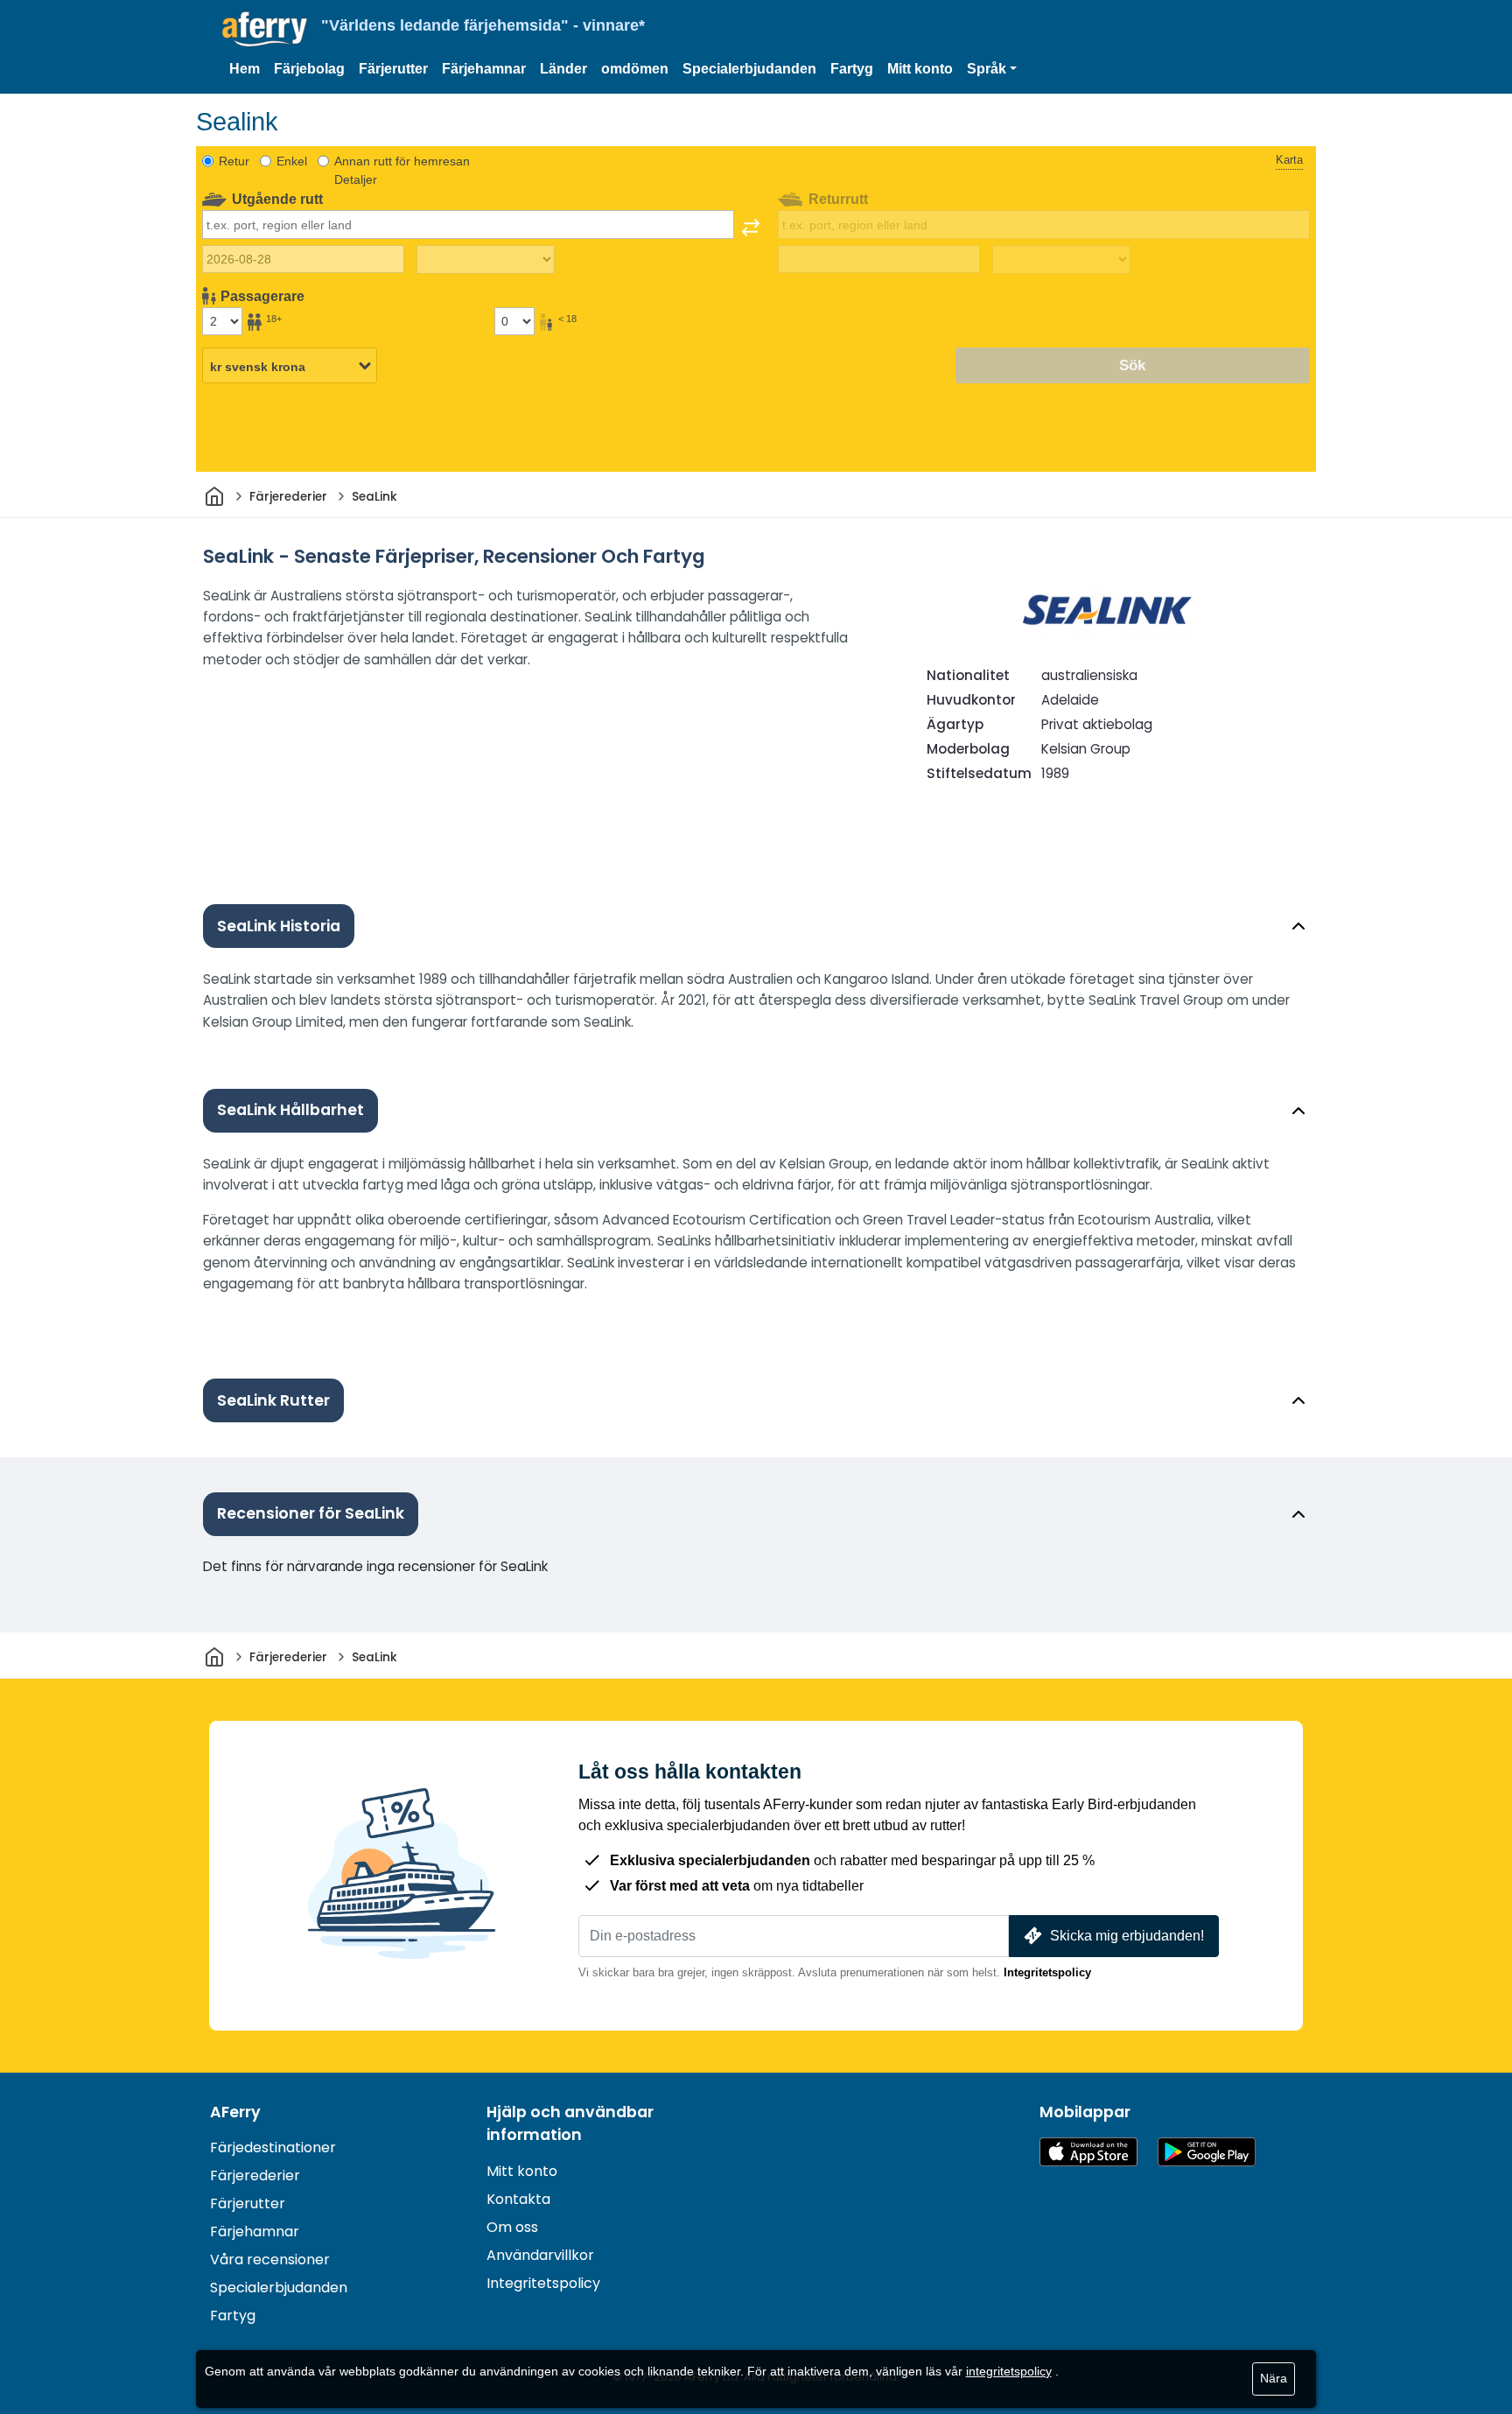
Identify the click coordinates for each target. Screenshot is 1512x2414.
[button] (992, 69)
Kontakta (518, 2199)
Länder (563, 69)
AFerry (235, 2112)
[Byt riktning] (751, 228)
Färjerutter (393, 69)
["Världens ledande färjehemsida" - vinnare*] (265, 29)
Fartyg (852, 69)
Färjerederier (255, 2175)
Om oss (512, 2227)
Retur (234, 161)
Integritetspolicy (1047, 1972)
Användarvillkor (540, 2255)
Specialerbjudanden (749, 69)
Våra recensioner (270, 2260)
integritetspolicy (1009, 2371)
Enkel (292, 161)
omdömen (635, 69)
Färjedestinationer (273, 2147)
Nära (1274, 2378)
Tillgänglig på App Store (1088, 2152)
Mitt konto (920, 69)
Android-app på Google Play (1207, 2152)
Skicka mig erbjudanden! (1127, 1936)
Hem (245, 69)
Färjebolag (309, 69)
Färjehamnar (484, 69)
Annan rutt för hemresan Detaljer (402, 170)
